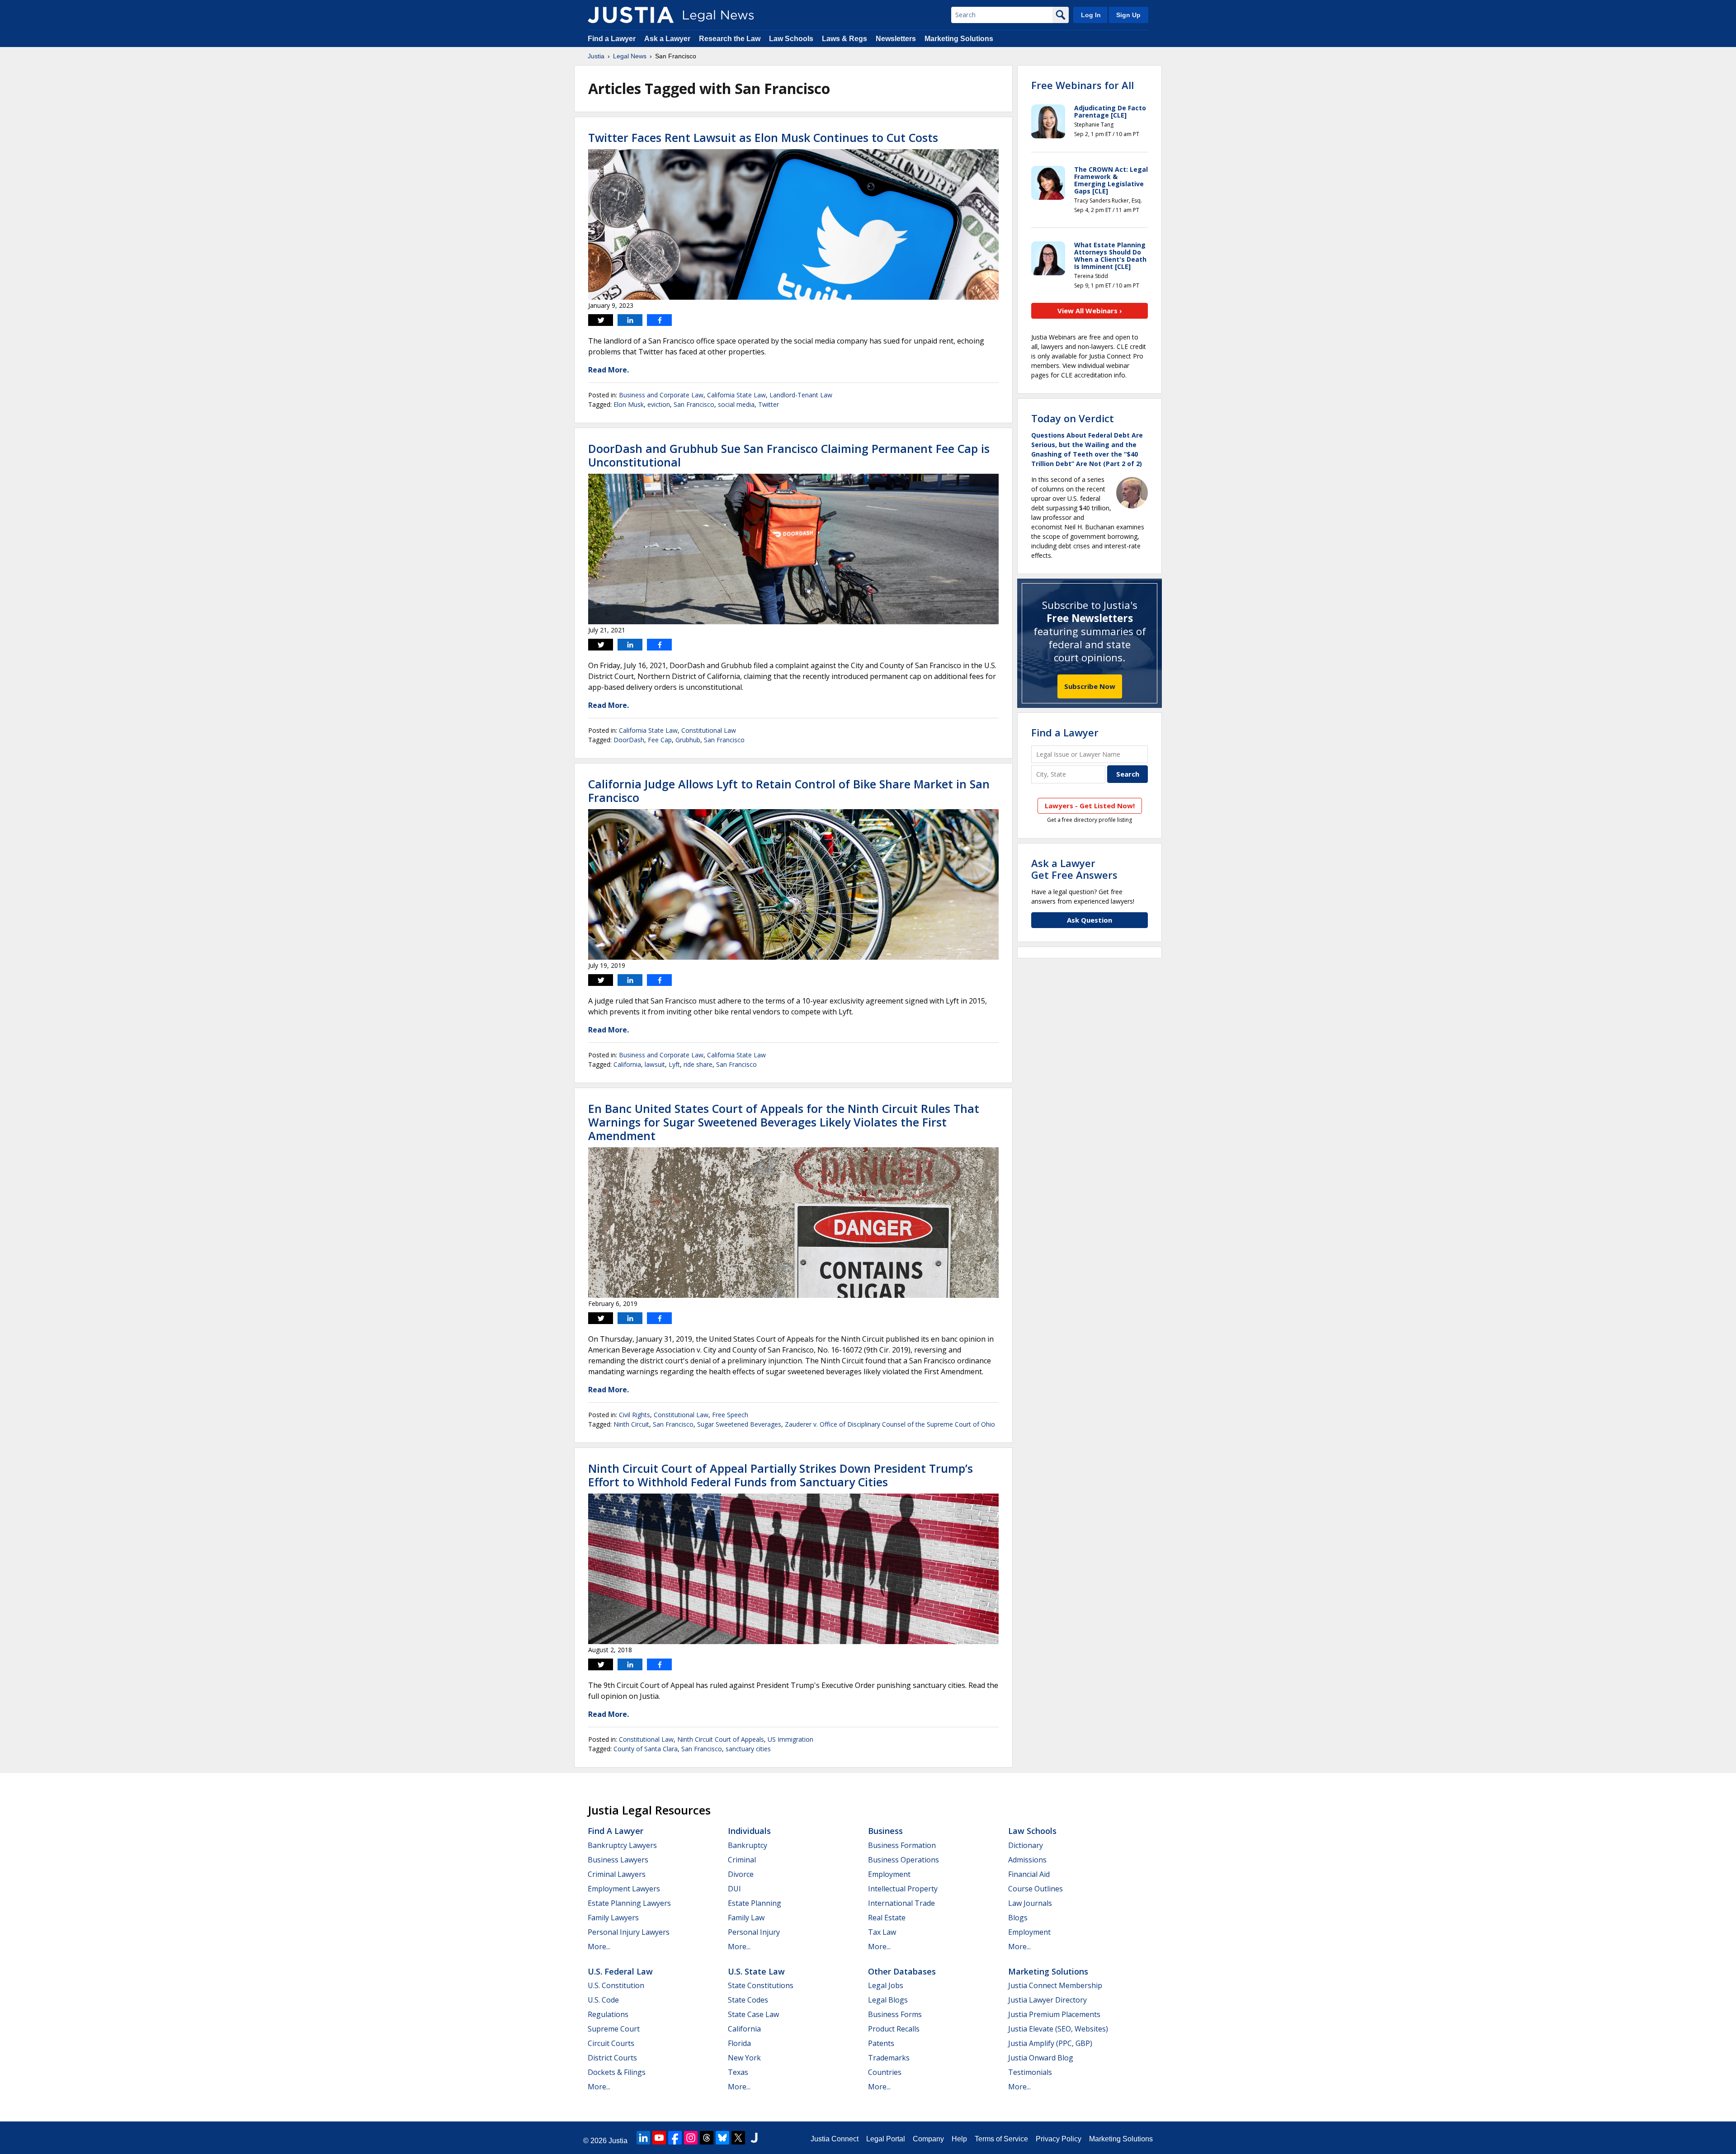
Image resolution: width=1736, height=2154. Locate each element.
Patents (881, 2043)
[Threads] (707, 2138)
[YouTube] (659, 2138)
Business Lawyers (618, 1860)
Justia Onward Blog (1041, 2058)
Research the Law (730, 39)
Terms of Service (1001, 2139)
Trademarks (889, 2058)
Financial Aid (1029, 1874)
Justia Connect (835, 2139)
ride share (698, 1064)
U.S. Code (603, 2000)
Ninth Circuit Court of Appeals (721, 1739)
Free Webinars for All (1083, 85)
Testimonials (1030, 2072)
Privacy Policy (1059, 2139)
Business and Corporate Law (661, 395)
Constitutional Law (709, 730)
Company (928, 2139)
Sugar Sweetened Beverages (739, 1424)
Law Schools (791, 39)
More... (599, 1947)
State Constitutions (761, 1985)
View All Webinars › (1090, 311)
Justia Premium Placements (1054, 2014)
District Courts (612, 2058)
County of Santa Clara (646, 1749)
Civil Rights (634, 1415)
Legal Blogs (888, 2000)
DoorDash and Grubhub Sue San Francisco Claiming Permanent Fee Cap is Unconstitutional (789, 455)
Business (885, 1831)
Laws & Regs (844, 39)
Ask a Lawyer (667, 39)
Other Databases (902, 1971)
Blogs (1018, 1918)
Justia (596, 56)
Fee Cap (660, 740)
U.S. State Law (756, 1971)
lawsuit (655, 1064)
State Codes (748, 2000)
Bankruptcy (748, 1845)
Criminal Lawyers (617, 1874)
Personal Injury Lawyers (629, 1932)
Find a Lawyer (612, 39)
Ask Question (1090, 920)
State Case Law (753, 2014)
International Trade (901, 1903)
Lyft (674, 1064)
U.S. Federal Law (620, 1971)
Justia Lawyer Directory (1047, 2000)
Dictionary (1026, 1845)
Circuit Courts (611, 2043)
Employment (889, 1874)
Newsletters (896, 39)
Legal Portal (886, 2139)
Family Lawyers (613, 1918)
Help (959, 2139)
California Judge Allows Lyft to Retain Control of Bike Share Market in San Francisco (789, 791)
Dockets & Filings (617, 2072)
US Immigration (790, 1739)
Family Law (746, 1918)
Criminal (742, 1860)
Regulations (608, 2014)
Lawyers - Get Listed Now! (1090, 806)
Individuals (749, 1831)
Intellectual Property (903, 1889)
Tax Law (882, 1932)
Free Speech (730, 1415)
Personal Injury (754, 1932)
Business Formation (902, 1845)
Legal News (630, 56)
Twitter (769, 404)
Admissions (1027, 1860)
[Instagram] (691, 2138)
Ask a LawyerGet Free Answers (1074, 869)
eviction (659, 404)
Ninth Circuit (631, 1424)
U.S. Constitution (616, 1985)
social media (736, 404)
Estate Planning (755, 1903)
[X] (738, 2138)
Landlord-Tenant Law (801, 395)
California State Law (736, 395)
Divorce (741, 1874)
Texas (738, 2072)
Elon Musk (629, 404)
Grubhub (688, 740)
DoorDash (629, 740)
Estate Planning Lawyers (629, 1903)
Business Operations (903, 1860)
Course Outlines (1035, 1889)
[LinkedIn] (643, 2138)
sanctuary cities (748, 1749)
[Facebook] (675, 2138)
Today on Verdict (1073, 418)
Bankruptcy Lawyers (622, 1845)
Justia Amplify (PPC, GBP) (1050, 2043)
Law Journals (1030, 1903)
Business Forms (895, 2014)
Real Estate (887, 1918)
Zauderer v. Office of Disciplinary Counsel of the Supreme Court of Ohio (890, 1424)
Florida (739, 2043)
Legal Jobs (886, 1985)
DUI (734, 1889)
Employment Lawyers (624, 1889)
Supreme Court (614, 2029)
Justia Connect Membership (1055, 1985)
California (627, 1064)
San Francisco (694, 404)
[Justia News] (631, 15)
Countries (885, 2072)
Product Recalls (894, 2029)
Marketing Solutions (959, 39)
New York (744, 2058)
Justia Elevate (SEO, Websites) (1058, 2029)
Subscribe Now (1090, 686)
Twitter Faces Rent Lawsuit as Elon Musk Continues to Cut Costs (763, 137)
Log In (1091, 15)
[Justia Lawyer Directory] (754, 2138)
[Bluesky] (722, 2138)
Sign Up (1128, 15)
